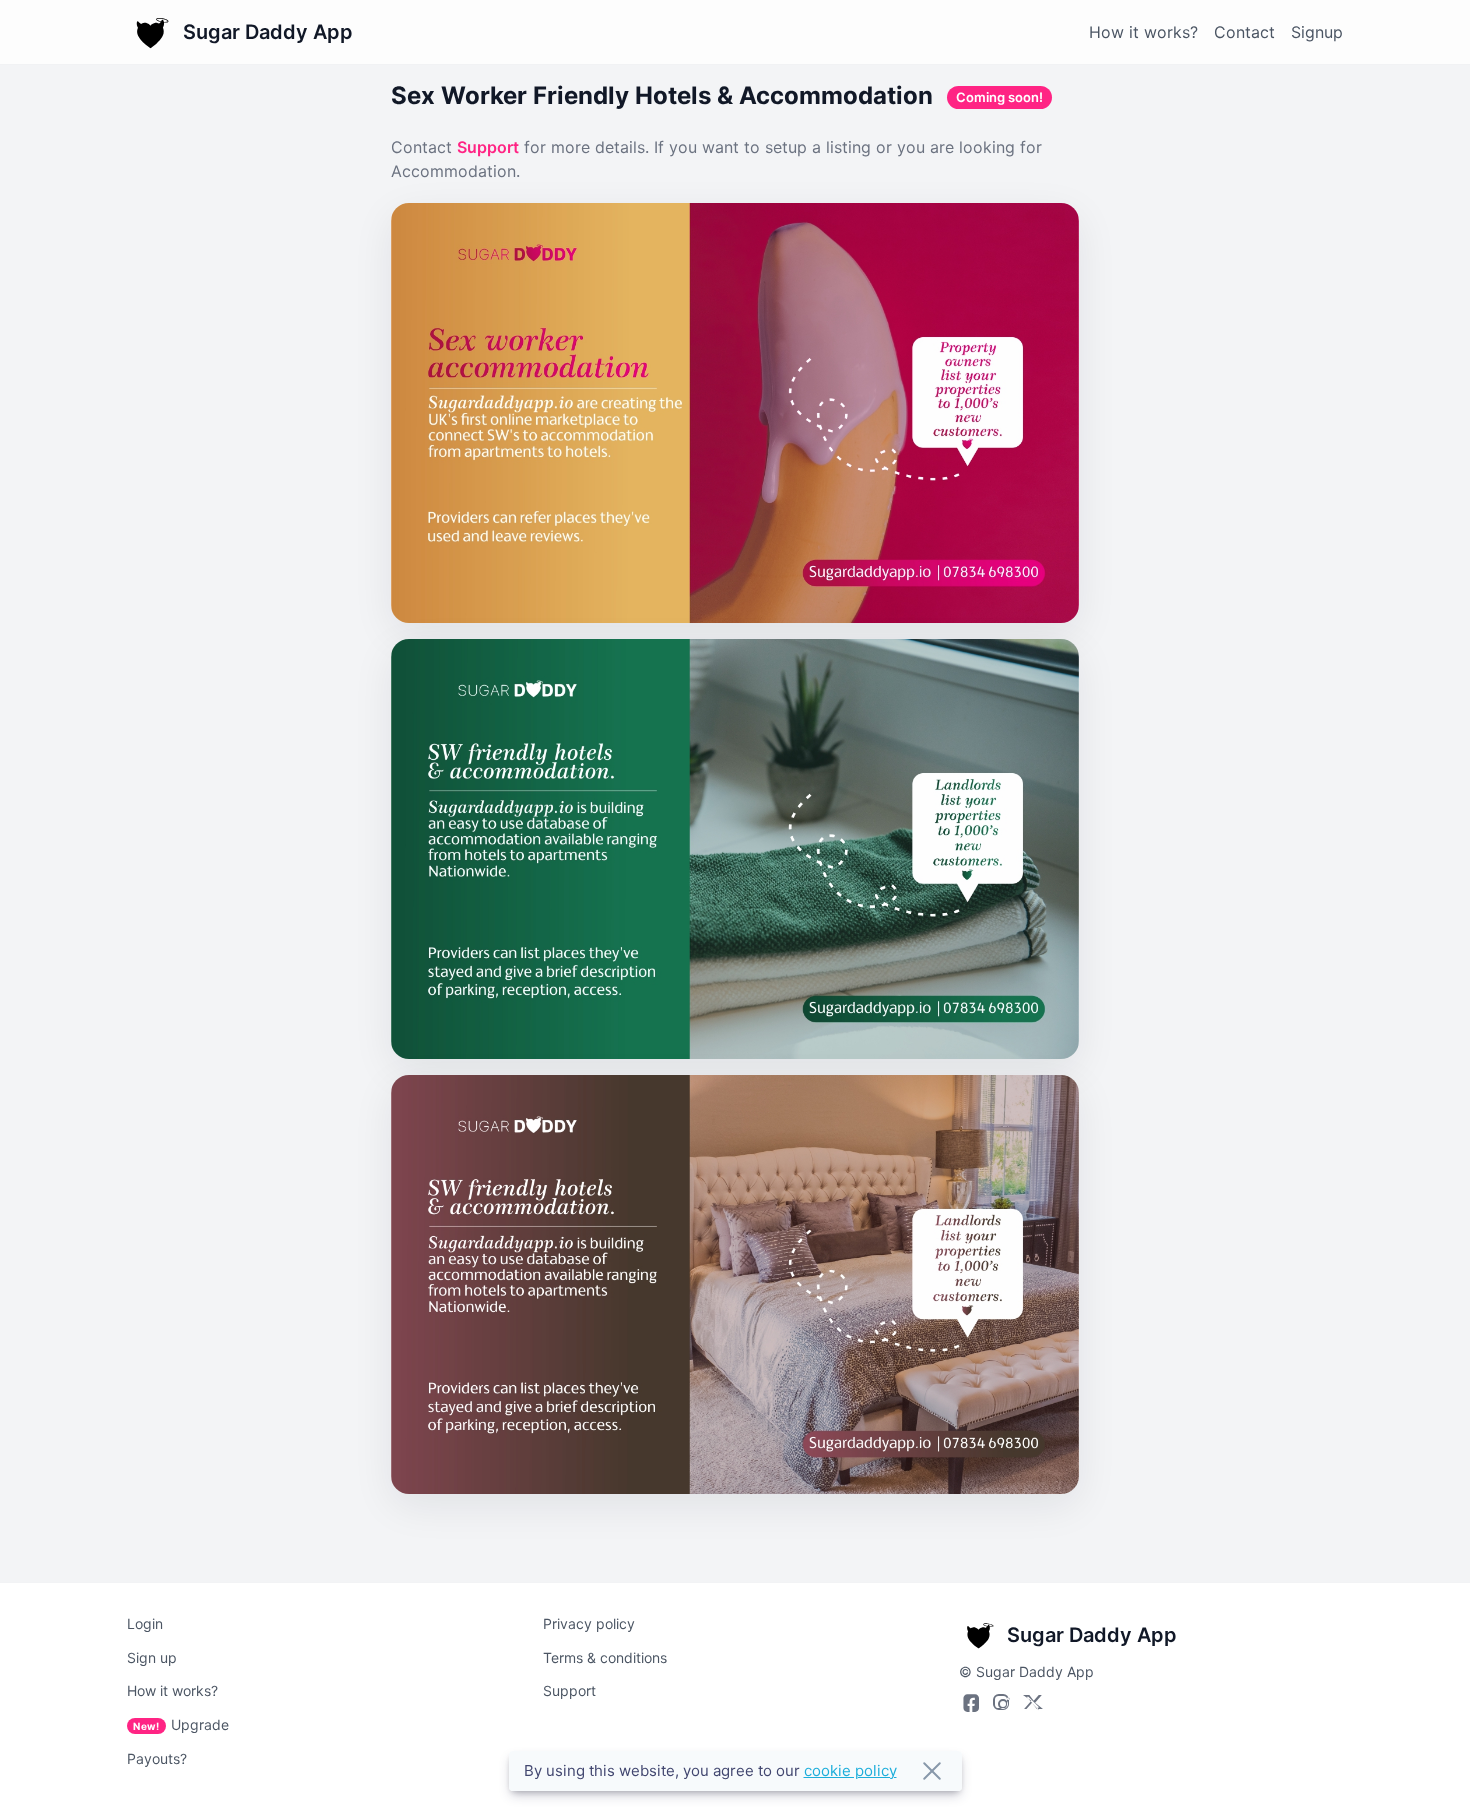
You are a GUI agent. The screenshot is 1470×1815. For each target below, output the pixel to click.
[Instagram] (1001, 1702)
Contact (1244, 32)
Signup (1317, 32)
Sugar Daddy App (268, 32)
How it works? (1143, 32)
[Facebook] (969, 1702)
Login (145, 1623)
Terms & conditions (605, 1657)
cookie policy (850, 1770)
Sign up (152, 1657)
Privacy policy (589, 1623)
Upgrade (181, 1724)
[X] (1033, 1702)
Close (932, 1771)
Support (488, 147)
